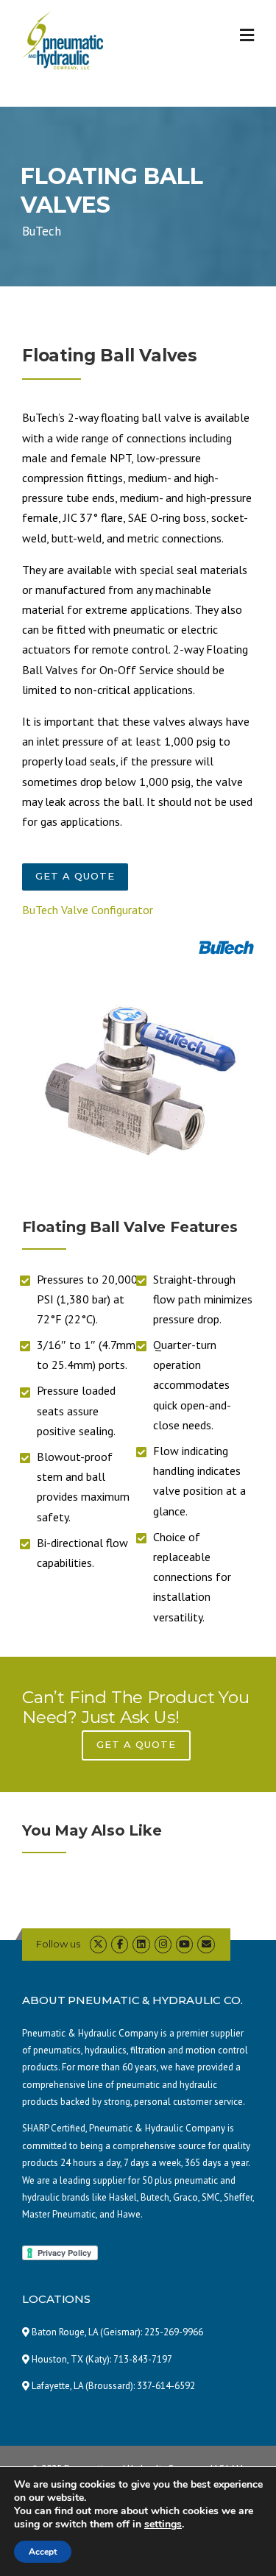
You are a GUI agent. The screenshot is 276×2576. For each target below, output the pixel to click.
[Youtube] (184, 1944)
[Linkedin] (141, 1944)
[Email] (206, 1944)
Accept (43, 2552)
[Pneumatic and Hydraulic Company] (63, 39)
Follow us (58, 1944)
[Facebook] (120, 1944)
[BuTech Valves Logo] (226, 948)
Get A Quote (136, 1744)
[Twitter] (98, 1944)
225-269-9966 (174, 2332)
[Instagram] (163, 1944)
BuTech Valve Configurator (88, 910)
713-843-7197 (143, 2359)
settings (163, 2524)
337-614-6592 (166, 2386)
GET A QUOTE (75, 876)
